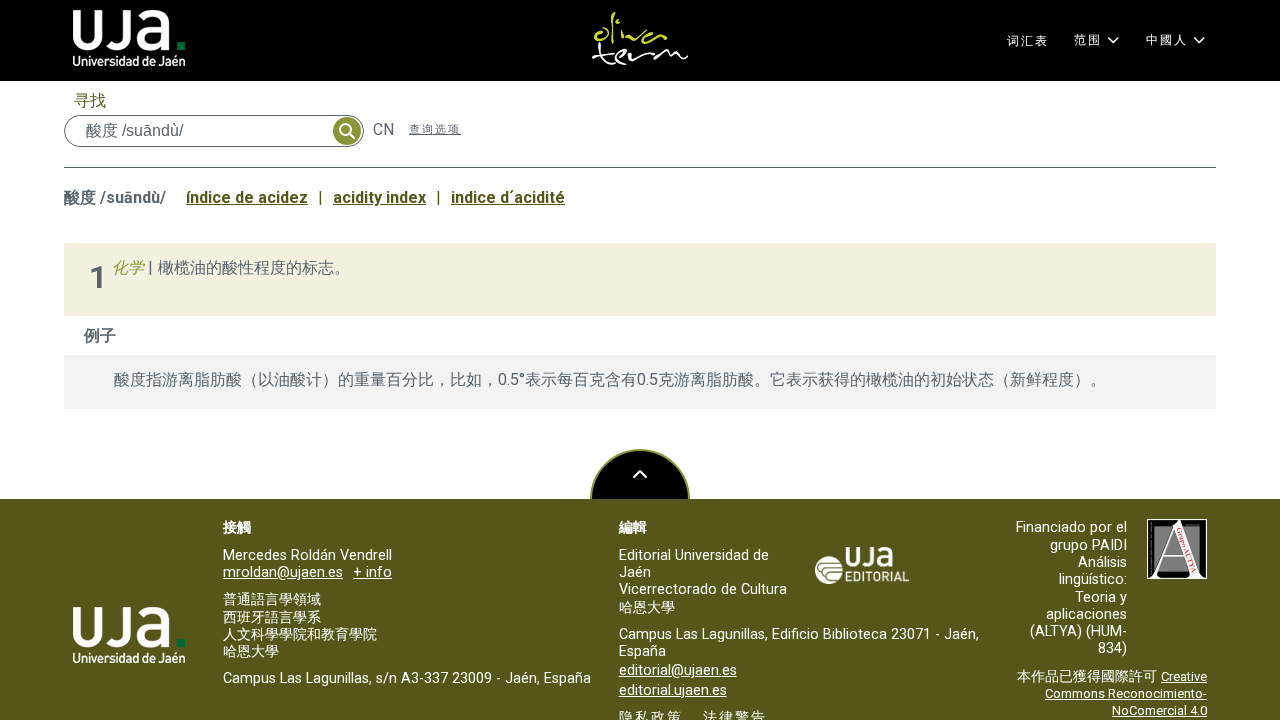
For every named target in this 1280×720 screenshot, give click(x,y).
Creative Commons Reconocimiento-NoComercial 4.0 (1126, 694)
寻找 (90, 100)
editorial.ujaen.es (673, 690)
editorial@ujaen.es (678, 670)
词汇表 (1028, 41)
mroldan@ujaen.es (283, 572)
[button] (1097, 40)
